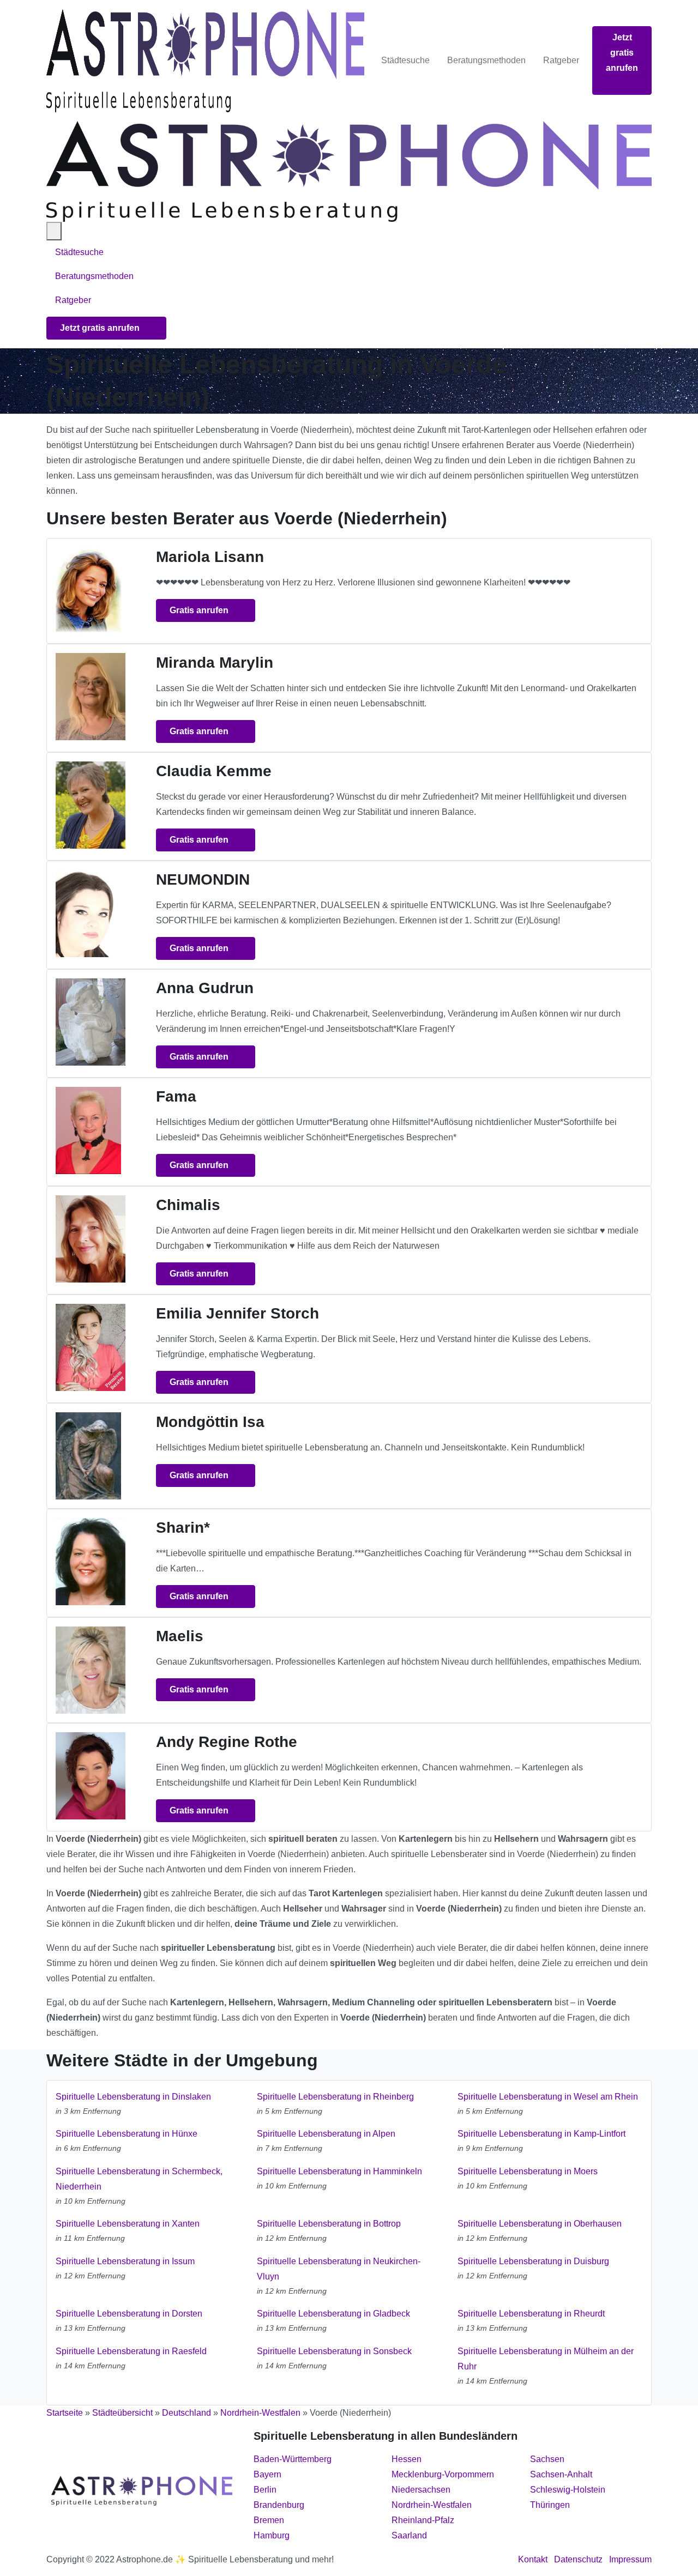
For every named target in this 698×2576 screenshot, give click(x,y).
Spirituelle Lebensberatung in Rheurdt (531, 2314)
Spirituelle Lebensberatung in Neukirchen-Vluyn (339, 2269)
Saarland (409, 2535)
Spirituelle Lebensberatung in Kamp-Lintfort (541, 2134)
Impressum (630, 2559)
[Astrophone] (205, 61)
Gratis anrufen (200, 610)
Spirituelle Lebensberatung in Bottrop (329, 2224)
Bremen (269, 2520)
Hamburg (272, 2535)
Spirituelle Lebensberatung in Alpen (326, 2134)
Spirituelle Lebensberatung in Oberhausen (540, 2224)
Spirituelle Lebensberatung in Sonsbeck (334, 2351)
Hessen (407, 2459)
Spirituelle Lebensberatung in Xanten (128, 2224)
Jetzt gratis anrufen (622, 53)
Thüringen (550, 2505)
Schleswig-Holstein (568, 2490)
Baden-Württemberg (293, 2459)
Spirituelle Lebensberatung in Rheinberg (335, 2097)
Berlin (265, 2490)
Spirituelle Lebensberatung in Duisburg (533, 2261)
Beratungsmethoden (486, 60)
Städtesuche (405, 60)
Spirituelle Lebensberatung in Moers (528, 2171)
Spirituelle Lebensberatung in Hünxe (127, 2134)
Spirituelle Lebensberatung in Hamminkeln (339, 2171)
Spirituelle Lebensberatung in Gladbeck (333, 2314)
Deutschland (186, 2413)
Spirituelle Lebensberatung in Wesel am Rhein (548, 2097)
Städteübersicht (122, 2413)
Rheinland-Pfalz (423, 2520)
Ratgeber (561, 60)
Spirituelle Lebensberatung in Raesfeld (131, 2351)
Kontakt (533, 2559)
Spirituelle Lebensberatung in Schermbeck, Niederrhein (139, 2179)
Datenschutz (578, 2559)
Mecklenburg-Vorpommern (443, 2474)
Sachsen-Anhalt (561, 2474)
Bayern (267, 2474)
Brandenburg (279, 2505)
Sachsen (547, 2459)
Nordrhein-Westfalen (260, 2413)
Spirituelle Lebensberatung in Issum (125, 2261)
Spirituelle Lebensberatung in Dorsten (129, 2314)
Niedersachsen (421, 2490)
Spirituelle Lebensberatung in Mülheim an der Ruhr (546, 2359)
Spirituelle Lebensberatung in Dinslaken (133, 2097)
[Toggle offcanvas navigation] (54, 231)
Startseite (65, 2413)
